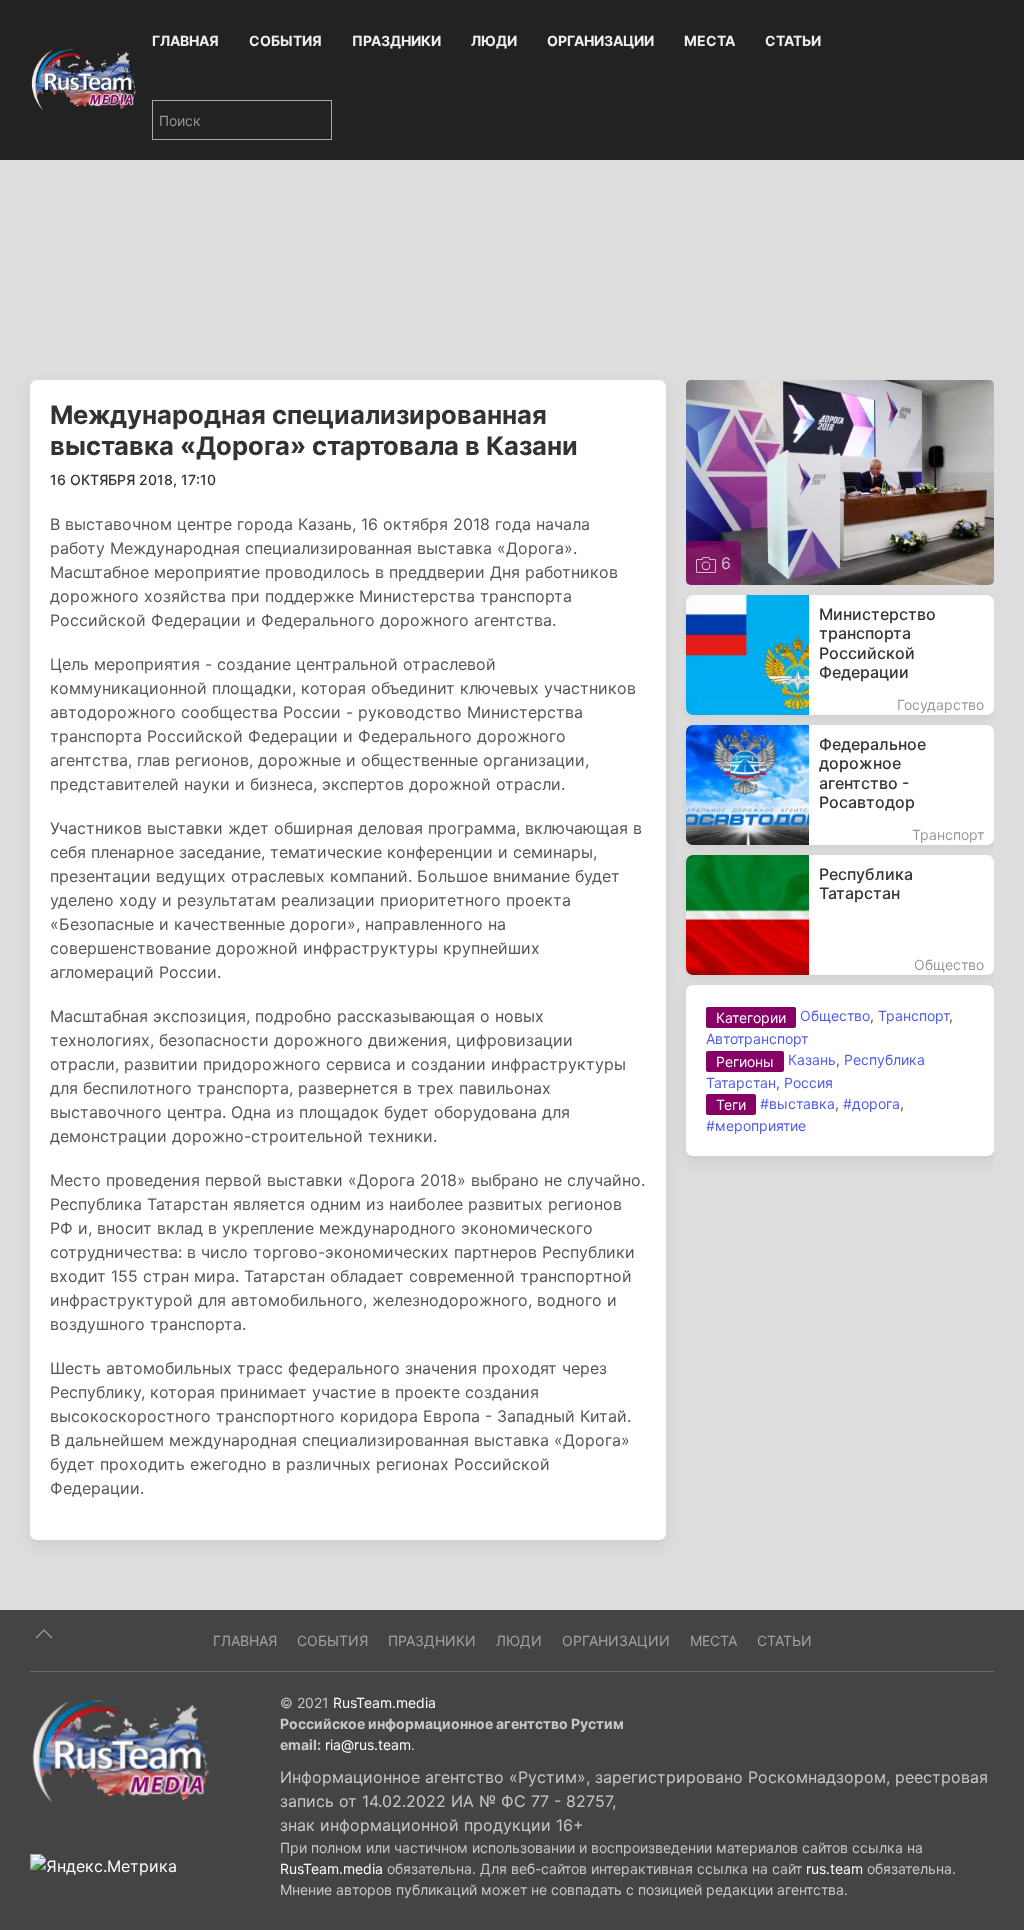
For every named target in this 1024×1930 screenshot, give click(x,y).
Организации (600, 40)
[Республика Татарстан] (840, 915)
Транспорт (913, 1015)
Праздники (396, 40)
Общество (835, 1015)
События (285, 40)
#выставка (797, 1103)
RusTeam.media (384, 1702)
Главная (185, 40)
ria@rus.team (368, 1744)
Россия (808, 1082)
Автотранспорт (757, 1038)
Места (709, 40)
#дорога (871, 1103)
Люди (494, 40)
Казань (812, 1059)
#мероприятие (756, 1125)
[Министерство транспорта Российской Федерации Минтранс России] (840, 655)
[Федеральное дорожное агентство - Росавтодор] (840, 785)
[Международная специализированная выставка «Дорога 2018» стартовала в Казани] (840, 481)
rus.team (834, 1868)
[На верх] (44, 1634)
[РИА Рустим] (120, 1750)
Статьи (793, 40)
